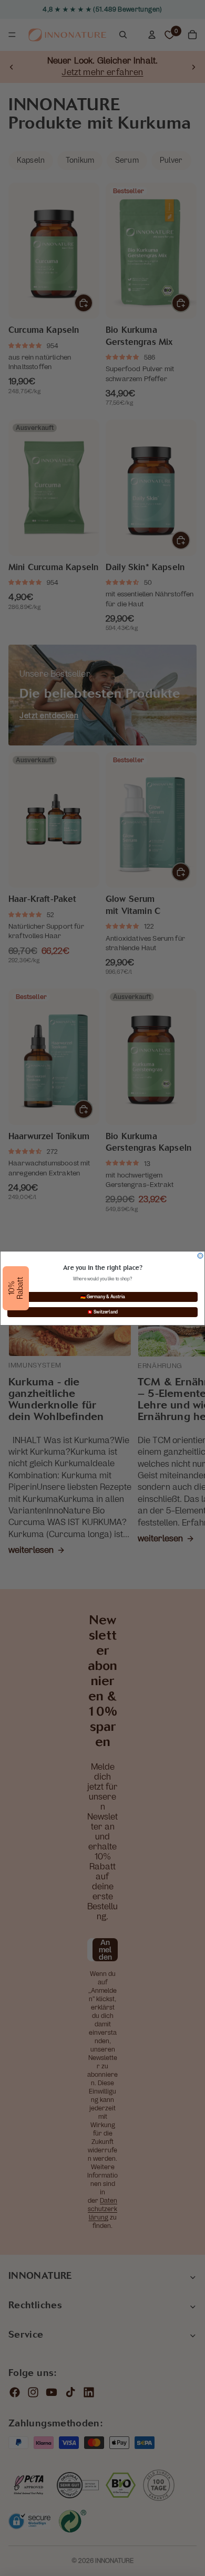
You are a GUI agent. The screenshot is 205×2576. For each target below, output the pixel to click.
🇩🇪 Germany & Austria (103, 1297)
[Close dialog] (200, 1256)
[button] (16, 1288)
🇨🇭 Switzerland (102, 1312)
